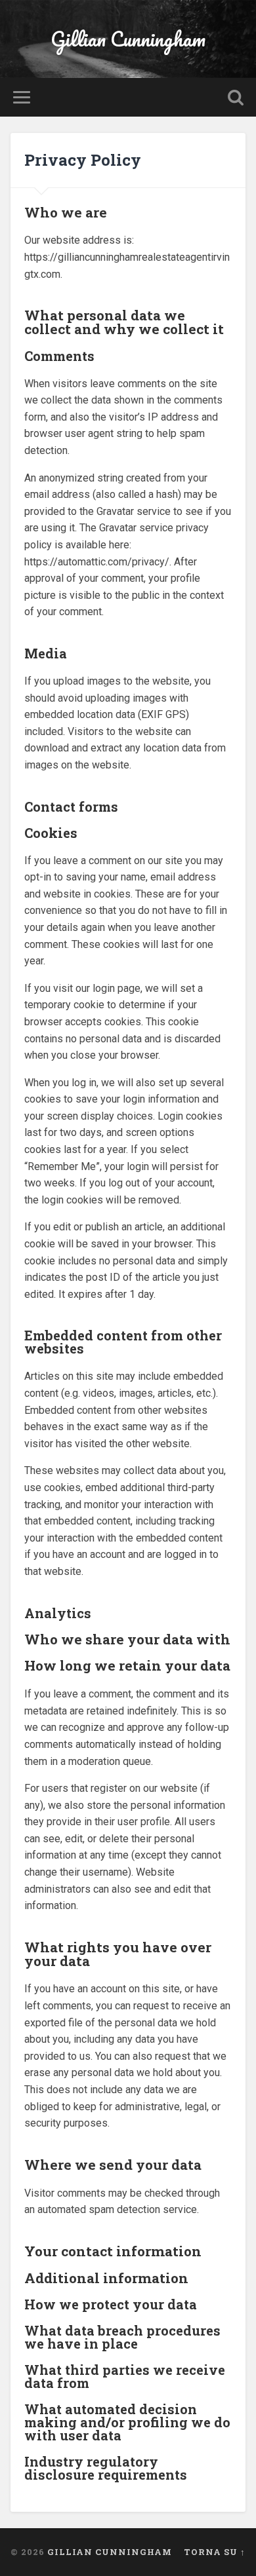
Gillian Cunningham (128, 39)
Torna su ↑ (215, 2552)
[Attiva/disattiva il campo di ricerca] (236, 97)
